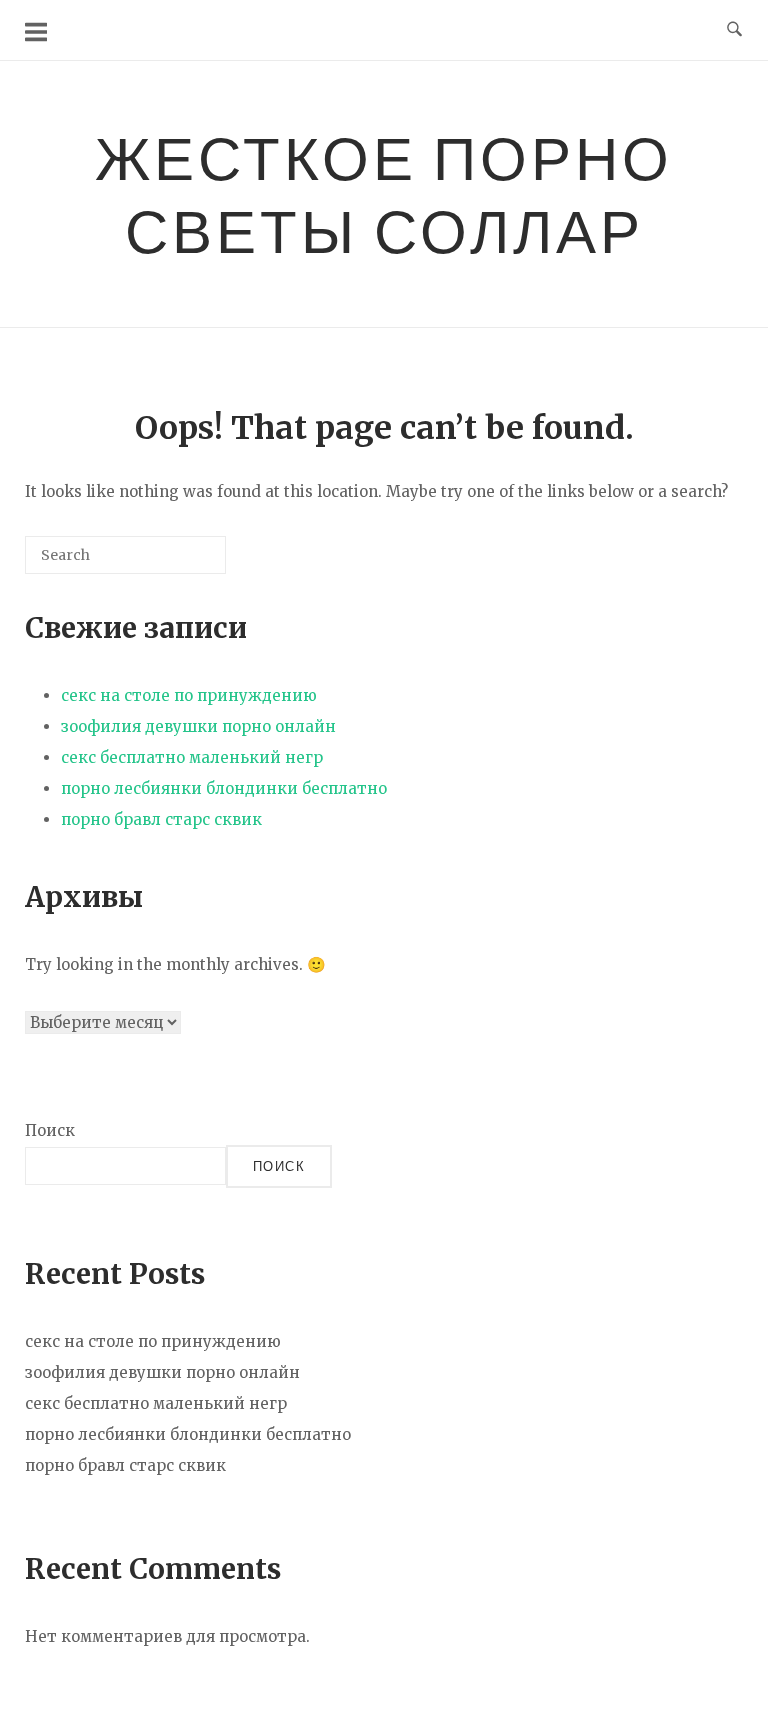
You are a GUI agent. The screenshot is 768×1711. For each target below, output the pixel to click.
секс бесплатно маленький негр (192, 757)
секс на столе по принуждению (189, 695)
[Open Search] (734, 30)
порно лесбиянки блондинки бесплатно (224, 788)
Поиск (50, 1130)
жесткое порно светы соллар (384, 193)
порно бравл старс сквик (161, 819)
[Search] (181, 562)
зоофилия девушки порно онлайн (198, 726)
